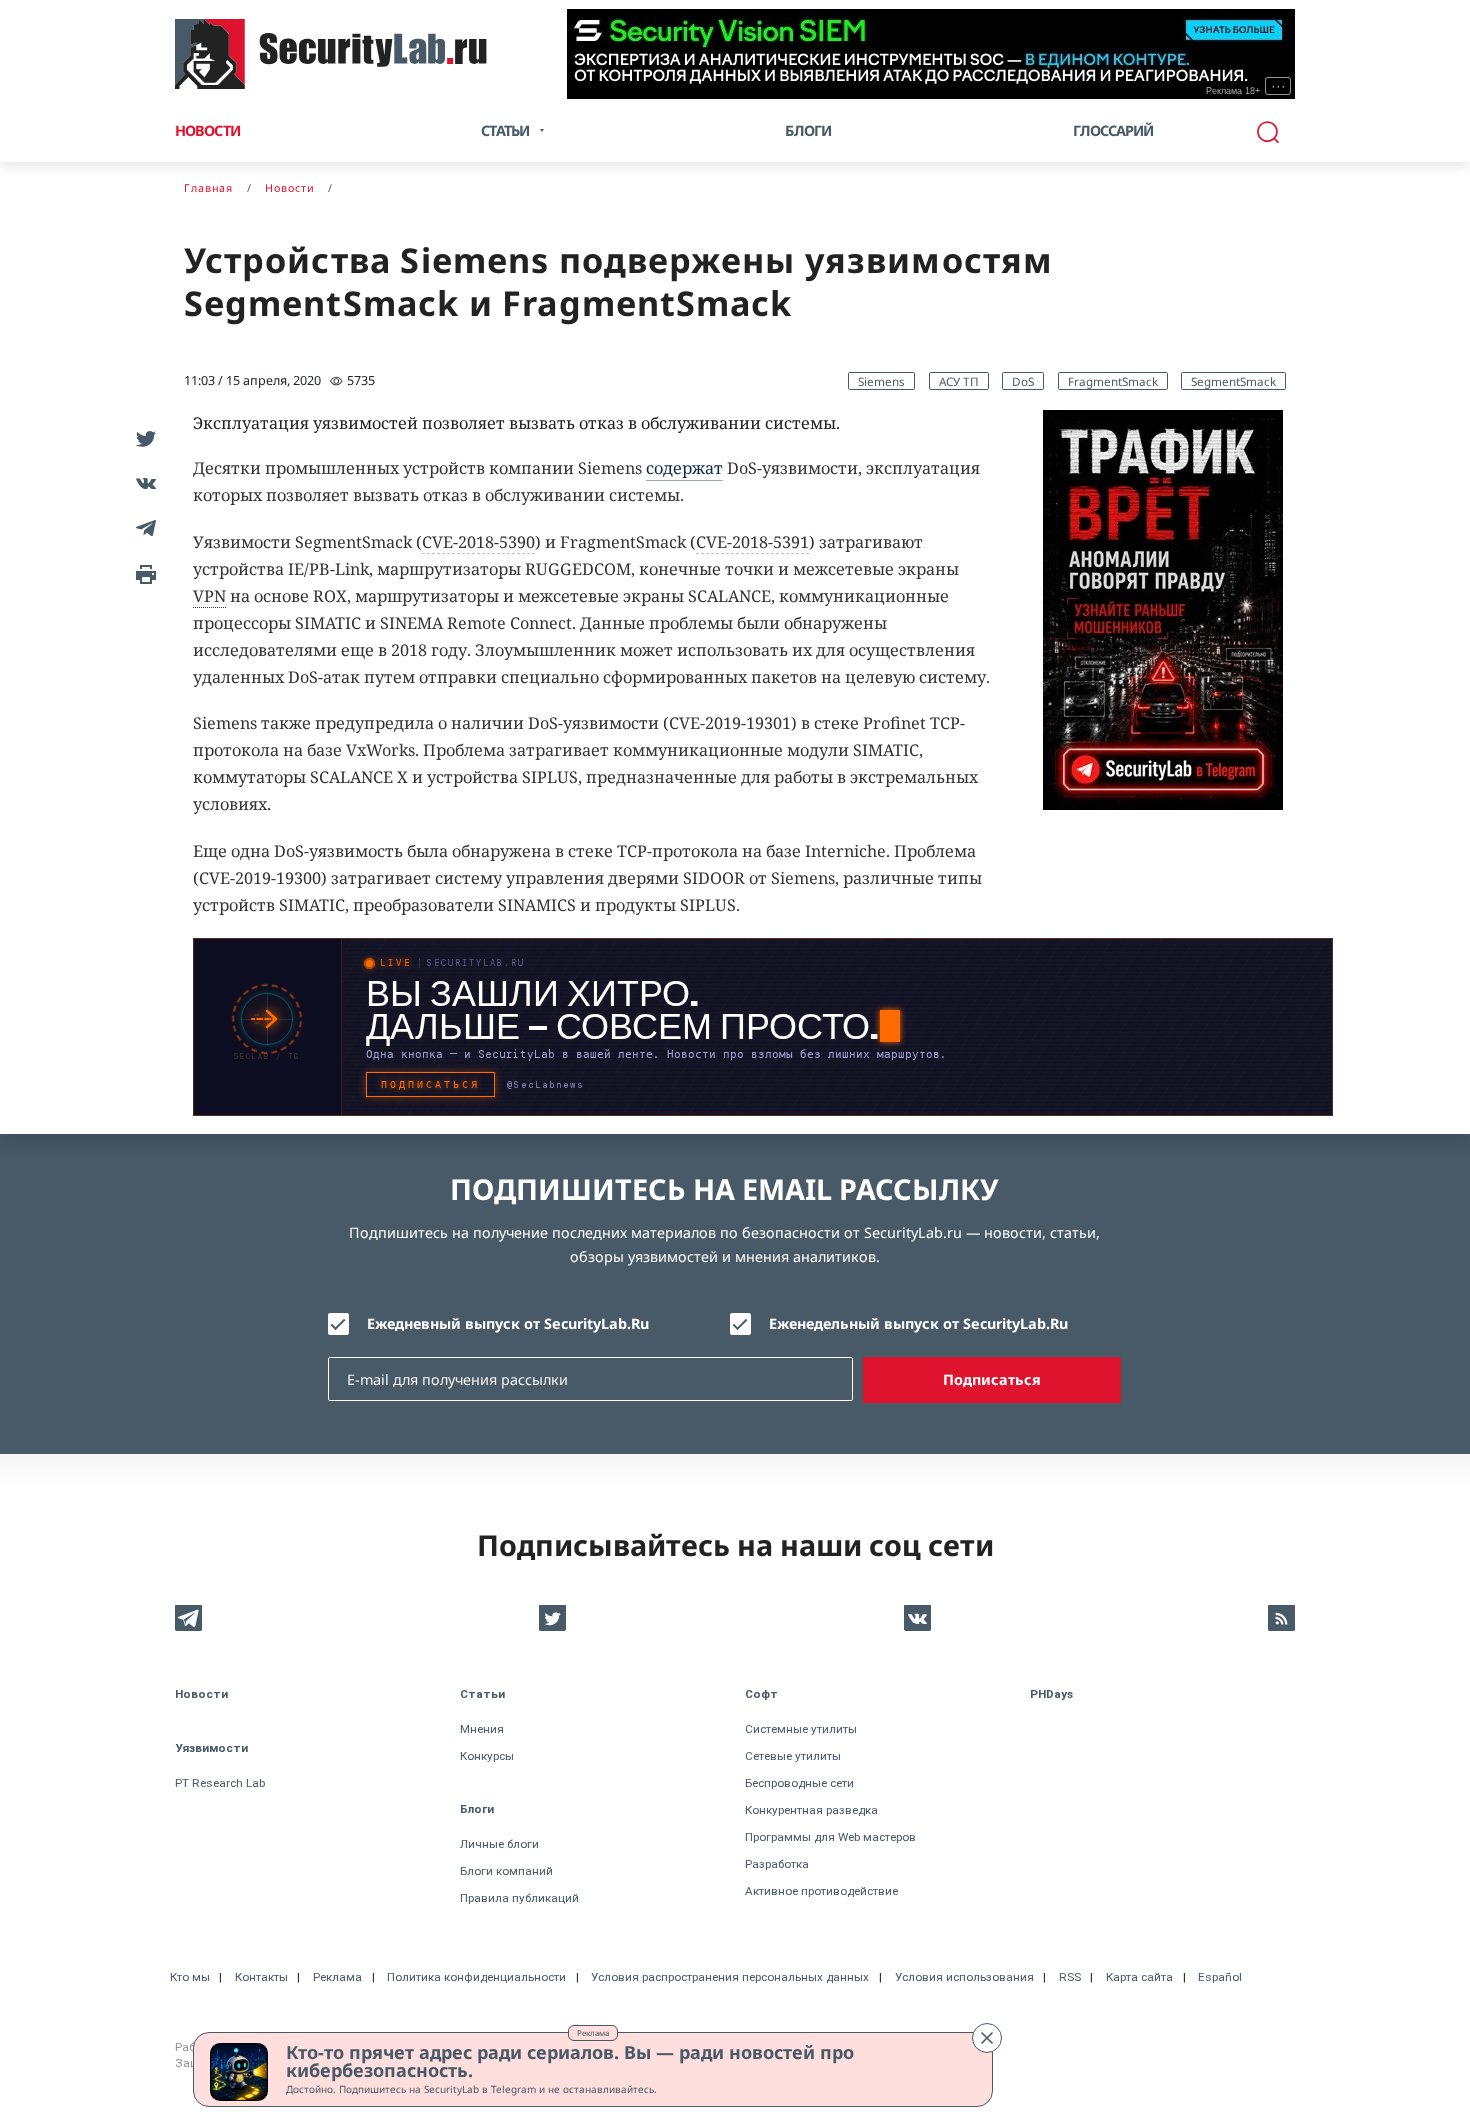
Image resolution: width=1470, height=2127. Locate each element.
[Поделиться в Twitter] (142, 437)
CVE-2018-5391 (752, 542)
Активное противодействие (821, 1891)
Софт (761, 1694)
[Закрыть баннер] (987, 2038)
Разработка (777, 1864)
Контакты (261, 1977)
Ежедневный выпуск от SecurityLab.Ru (508, 1323)
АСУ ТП (959, 381)
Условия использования (964, 1977)
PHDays (1051, 1694)
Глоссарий (1113, 130)
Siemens (881, 381)
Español (1220, 1977)
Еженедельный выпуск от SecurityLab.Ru (918, 1323)
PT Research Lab (220, 1783)
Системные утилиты (801, 1729)
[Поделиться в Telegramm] (142, 527)
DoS (1023, 381)
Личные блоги (499, 1844)
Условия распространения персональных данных (730, 1977)
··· (1278, 86)
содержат (684, 468)
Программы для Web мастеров (830, 1837)
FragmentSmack (1113, 381)
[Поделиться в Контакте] (142, 482)
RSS (1070, 1977)
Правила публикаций (519, 1898)
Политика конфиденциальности (476, 1977)
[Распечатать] (142, 572)
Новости (207, 130)
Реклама (593, 2032)
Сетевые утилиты (793, 1756)
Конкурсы (487, 1756)
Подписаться (992, 1379)
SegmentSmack (1233, 381)
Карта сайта (1139, 1977)
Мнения (482, 1729)
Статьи (482, 1694)
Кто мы (190, 1977)
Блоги (808, 130)
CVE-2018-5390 (478, 542)
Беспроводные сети (799, 1783)
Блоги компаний (506, 1871)
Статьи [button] (505, 130)
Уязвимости (211, 1748)
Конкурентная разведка (811, 1810)
